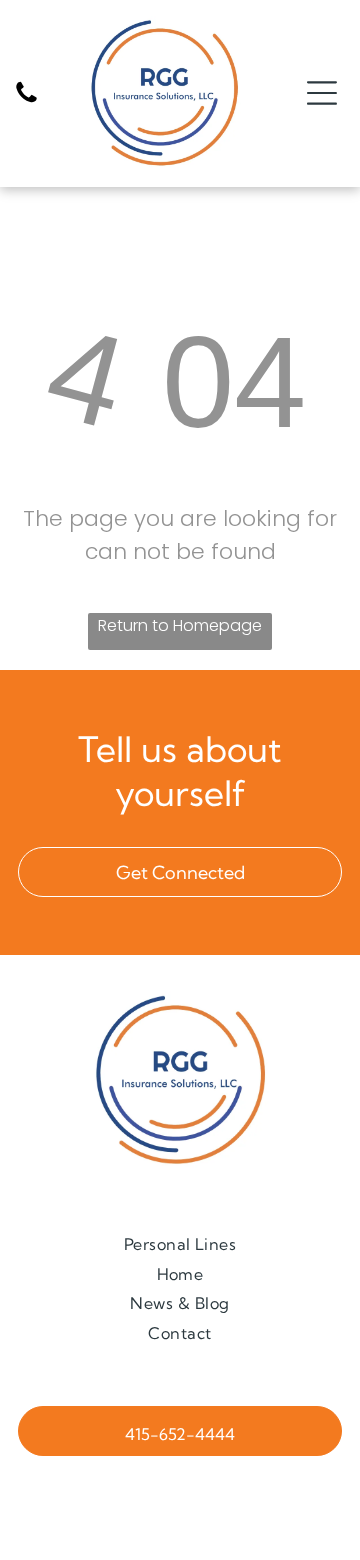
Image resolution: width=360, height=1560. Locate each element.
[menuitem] (180, 1243)
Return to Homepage (180, 625)
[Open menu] (322, 93)
